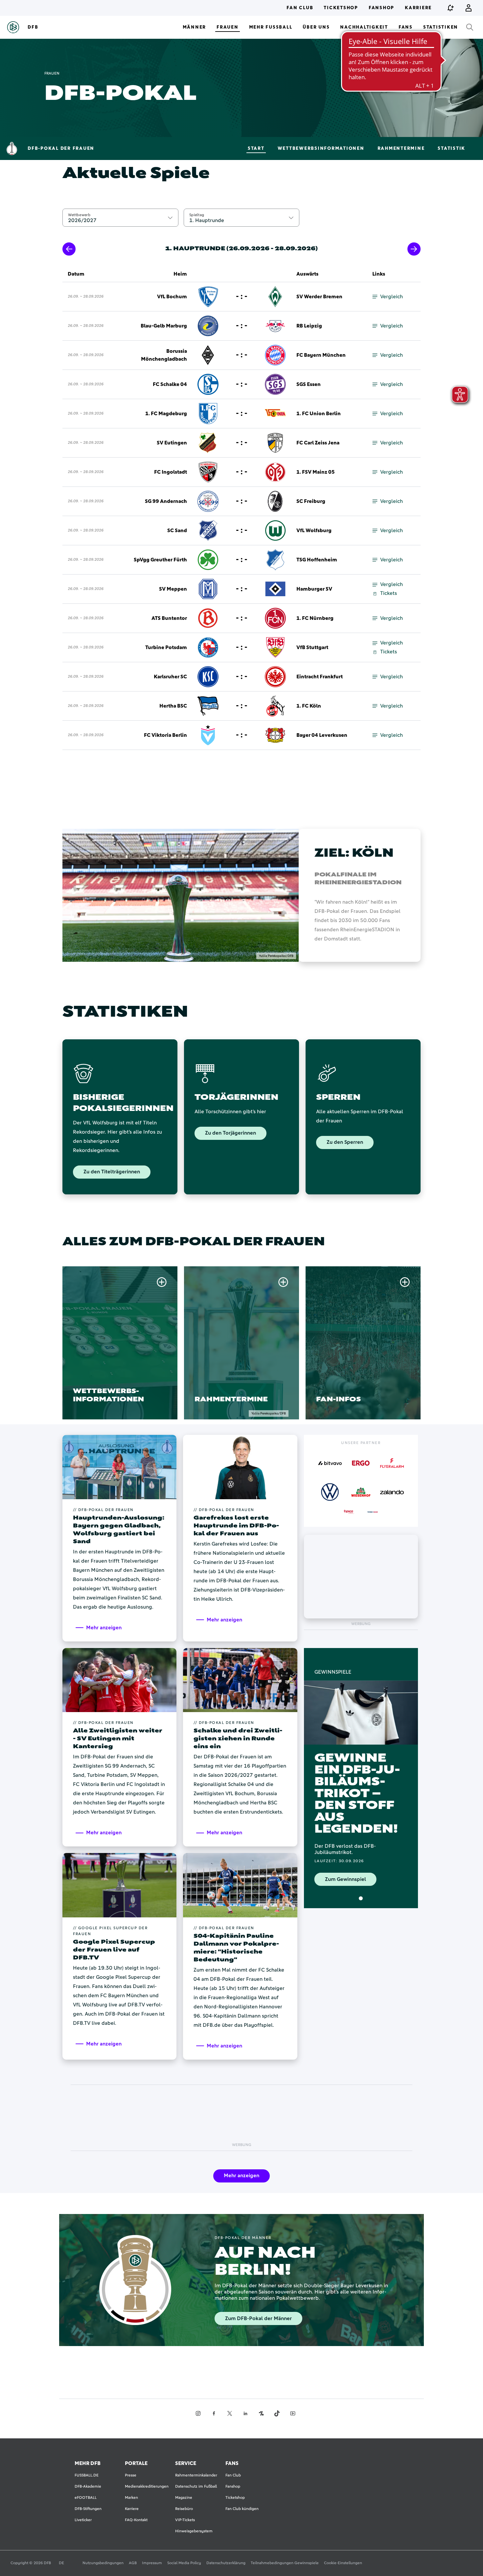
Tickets (389, 593)
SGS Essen (309, 384)
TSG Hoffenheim (317, 560)
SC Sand (177, 531)
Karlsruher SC (170, 677)
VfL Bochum (172, 297)
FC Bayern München (321, 355)
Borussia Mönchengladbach (164, 355)
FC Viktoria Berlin (165, 735)
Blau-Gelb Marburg (164, 326)
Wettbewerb (79, 215)
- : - (242, 297)
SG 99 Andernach (166, 501)
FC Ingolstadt (171, 472)
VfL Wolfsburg (314, 531)
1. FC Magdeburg (166, 414)
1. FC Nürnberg (315, 618)
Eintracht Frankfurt (320, 677)
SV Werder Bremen (319, 297)
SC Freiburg (311, 501)
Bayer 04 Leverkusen (322, 735)
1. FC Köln (309, 706)
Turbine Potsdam (166, 647)
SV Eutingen (172, 443)
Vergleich (391, 297)
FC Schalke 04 (170, 384)
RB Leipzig (309, 326)
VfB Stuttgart (312, 647)
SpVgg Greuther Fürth (160, 560)
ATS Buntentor (169, 618)
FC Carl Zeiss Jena (318, 443)
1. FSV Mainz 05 (316, 472)
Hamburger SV (314, 589)
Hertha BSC (173, 706)
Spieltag (197, 215)
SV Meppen (173, 589)
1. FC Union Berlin (319, 414)
